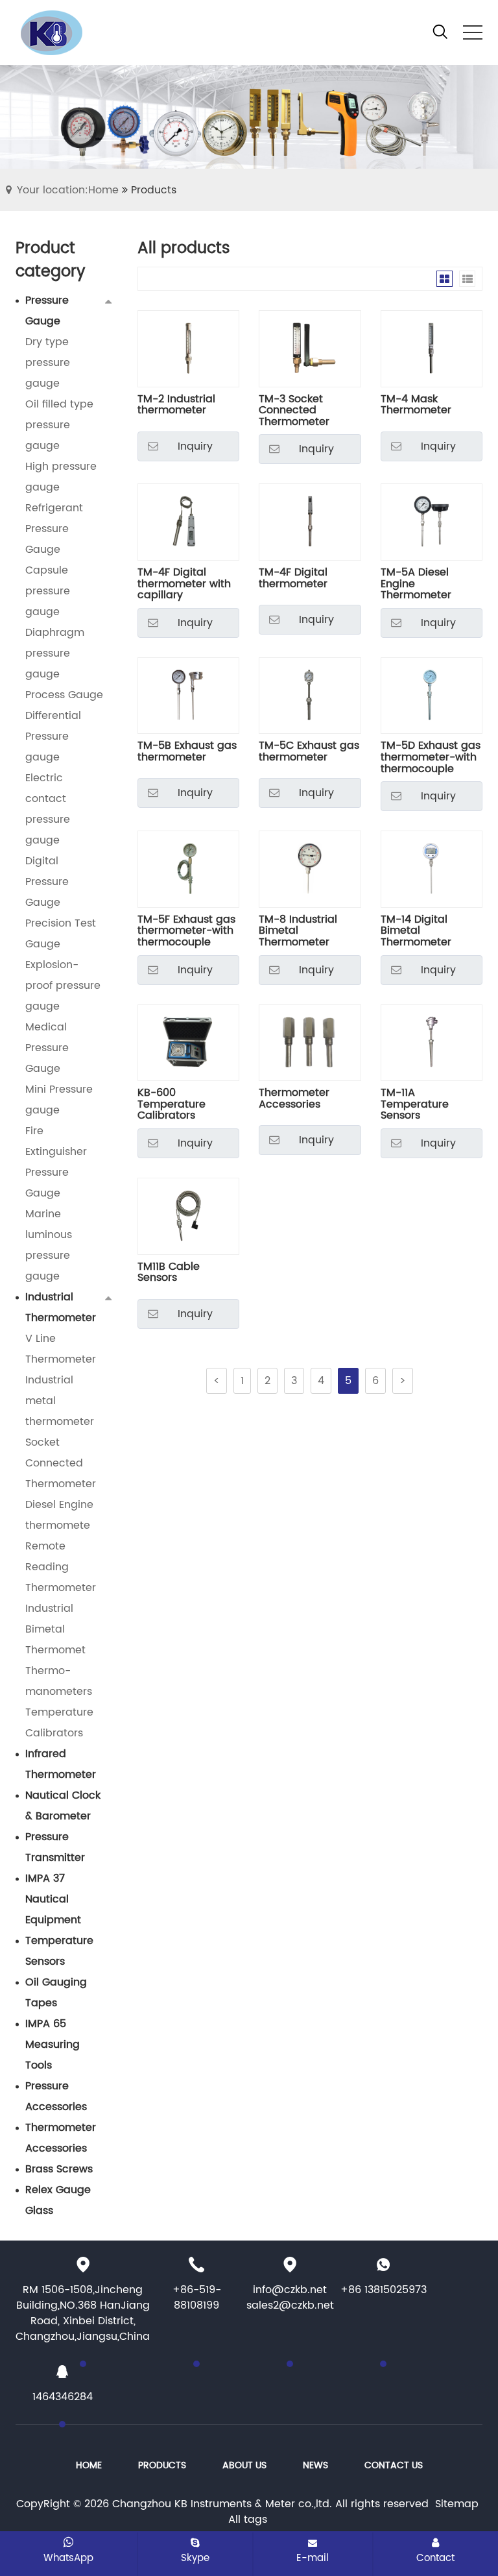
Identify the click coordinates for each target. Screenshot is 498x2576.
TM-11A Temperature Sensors (415, 1105)
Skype (195, 2558)
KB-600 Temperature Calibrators (172, 1105)
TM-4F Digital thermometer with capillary (184, 584)
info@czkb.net (290, 2290)
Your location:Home (68, 190)
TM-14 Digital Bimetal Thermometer (416, 931)
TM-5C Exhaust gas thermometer (309, 753)
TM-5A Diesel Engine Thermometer (416, 584)
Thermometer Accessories (294, 1100)
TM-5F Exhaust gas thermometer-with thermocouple (186, 931)
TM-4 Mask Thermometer (416, 407)
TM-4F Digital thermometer (293, 580)
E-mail (313, 2558)
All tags (248, 2520)
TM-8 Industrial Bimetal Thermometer (298, 931)
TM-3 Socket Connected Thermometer (294, 411)
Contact (435, 2558)
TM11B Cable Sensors (169, 1274)
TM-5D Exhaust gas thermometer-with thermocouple (431, 758)
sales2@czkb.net (290, 2305)
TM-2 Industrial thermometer (176, 407)
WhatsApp (68, 2558)
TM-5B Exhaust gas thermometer (187, 753)
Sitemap (457, 2504)
